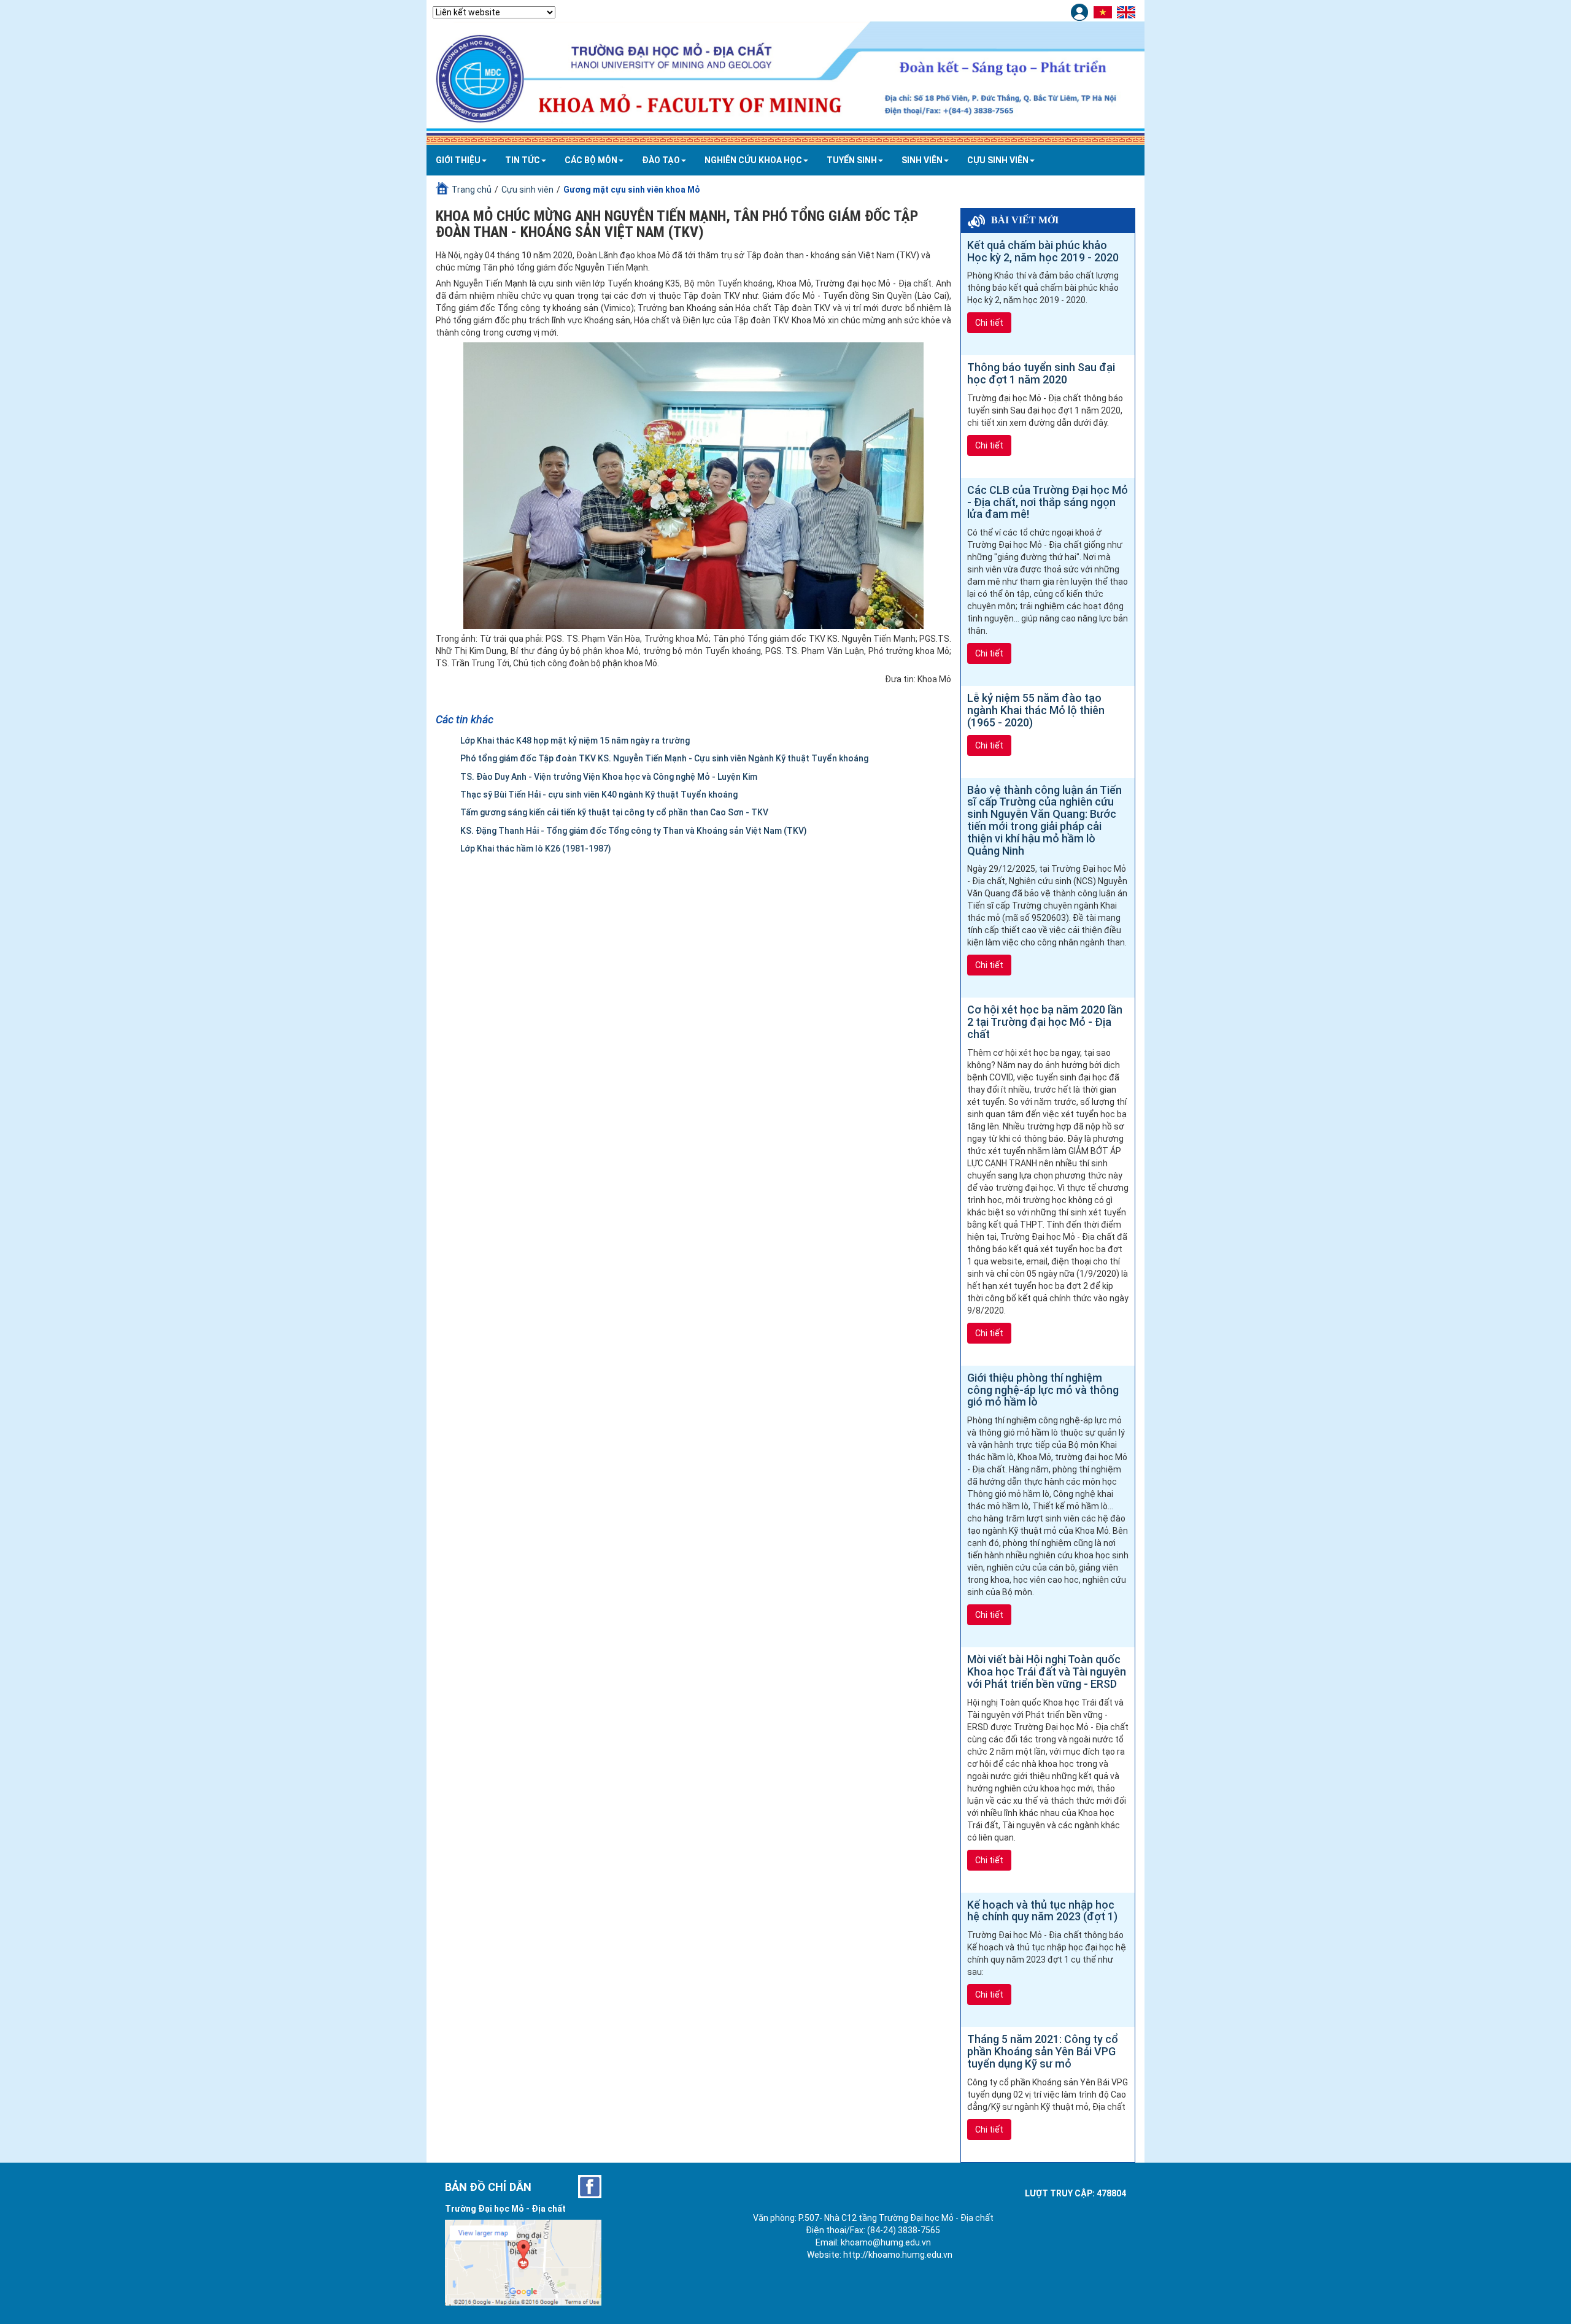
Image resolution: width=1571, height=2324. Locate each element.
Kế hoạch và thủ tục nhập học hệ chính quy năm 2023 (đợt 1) (1042, 1911)
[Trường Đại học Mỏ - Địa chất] (590, 2187)
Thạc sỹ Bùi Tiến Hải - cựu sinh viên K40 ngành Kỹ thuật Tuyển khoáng (599, 795)
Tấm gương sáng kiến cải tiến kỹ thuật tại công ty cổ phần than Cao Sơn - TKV (614, 812)
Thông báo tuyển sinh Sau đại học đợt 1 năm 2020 (1041, 373)
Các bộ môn (591, 160)
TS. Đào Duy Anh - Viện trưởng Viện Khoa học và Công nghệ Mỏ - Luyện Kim (609, 777)
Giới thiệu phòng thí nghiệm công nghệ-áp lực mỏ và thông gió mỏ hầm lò (1043, 1390)
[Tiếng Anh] (1128, 12)
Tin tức (523, 160)
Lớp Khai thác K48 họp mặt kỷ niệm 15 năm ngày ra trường (575, 741)
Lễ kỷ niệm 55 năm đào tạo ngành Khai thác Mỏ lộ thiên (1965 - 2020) (1036, 710)
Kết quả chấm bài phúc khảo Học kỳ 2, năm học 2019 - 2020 (1043, 251)
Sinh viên (922, 160)
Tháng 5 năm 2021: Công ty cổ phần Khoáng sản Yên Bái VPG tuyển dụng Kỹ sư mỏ (1042, 2051)
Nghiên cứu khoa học (753, 160)
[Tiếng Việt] (1104, 12)
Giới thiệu (458, 160)
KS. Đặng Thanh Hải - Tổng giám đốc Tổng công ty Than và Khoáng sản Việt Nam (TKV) (634, 831)
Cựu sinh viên (998, 160)
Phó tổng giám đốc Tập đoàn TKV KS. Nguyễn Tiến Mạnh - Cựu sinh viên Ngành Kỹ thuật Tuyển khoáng (664, 758)
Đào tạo (661, 160)
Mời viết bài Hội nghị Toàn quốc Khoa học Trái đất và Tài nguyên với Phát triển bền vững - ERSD (1047, 1672)
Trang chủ (472, 190)
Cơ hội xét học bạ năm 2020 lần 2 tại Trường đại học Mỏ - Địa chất (1045, 1022)
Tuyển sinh (852, 160)
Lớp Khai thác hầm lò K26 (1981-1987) (536, 848)
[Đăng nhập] (1081, 12)
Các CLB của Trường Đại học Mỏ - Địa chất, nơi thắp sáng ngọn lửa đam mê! (1048, 502)
